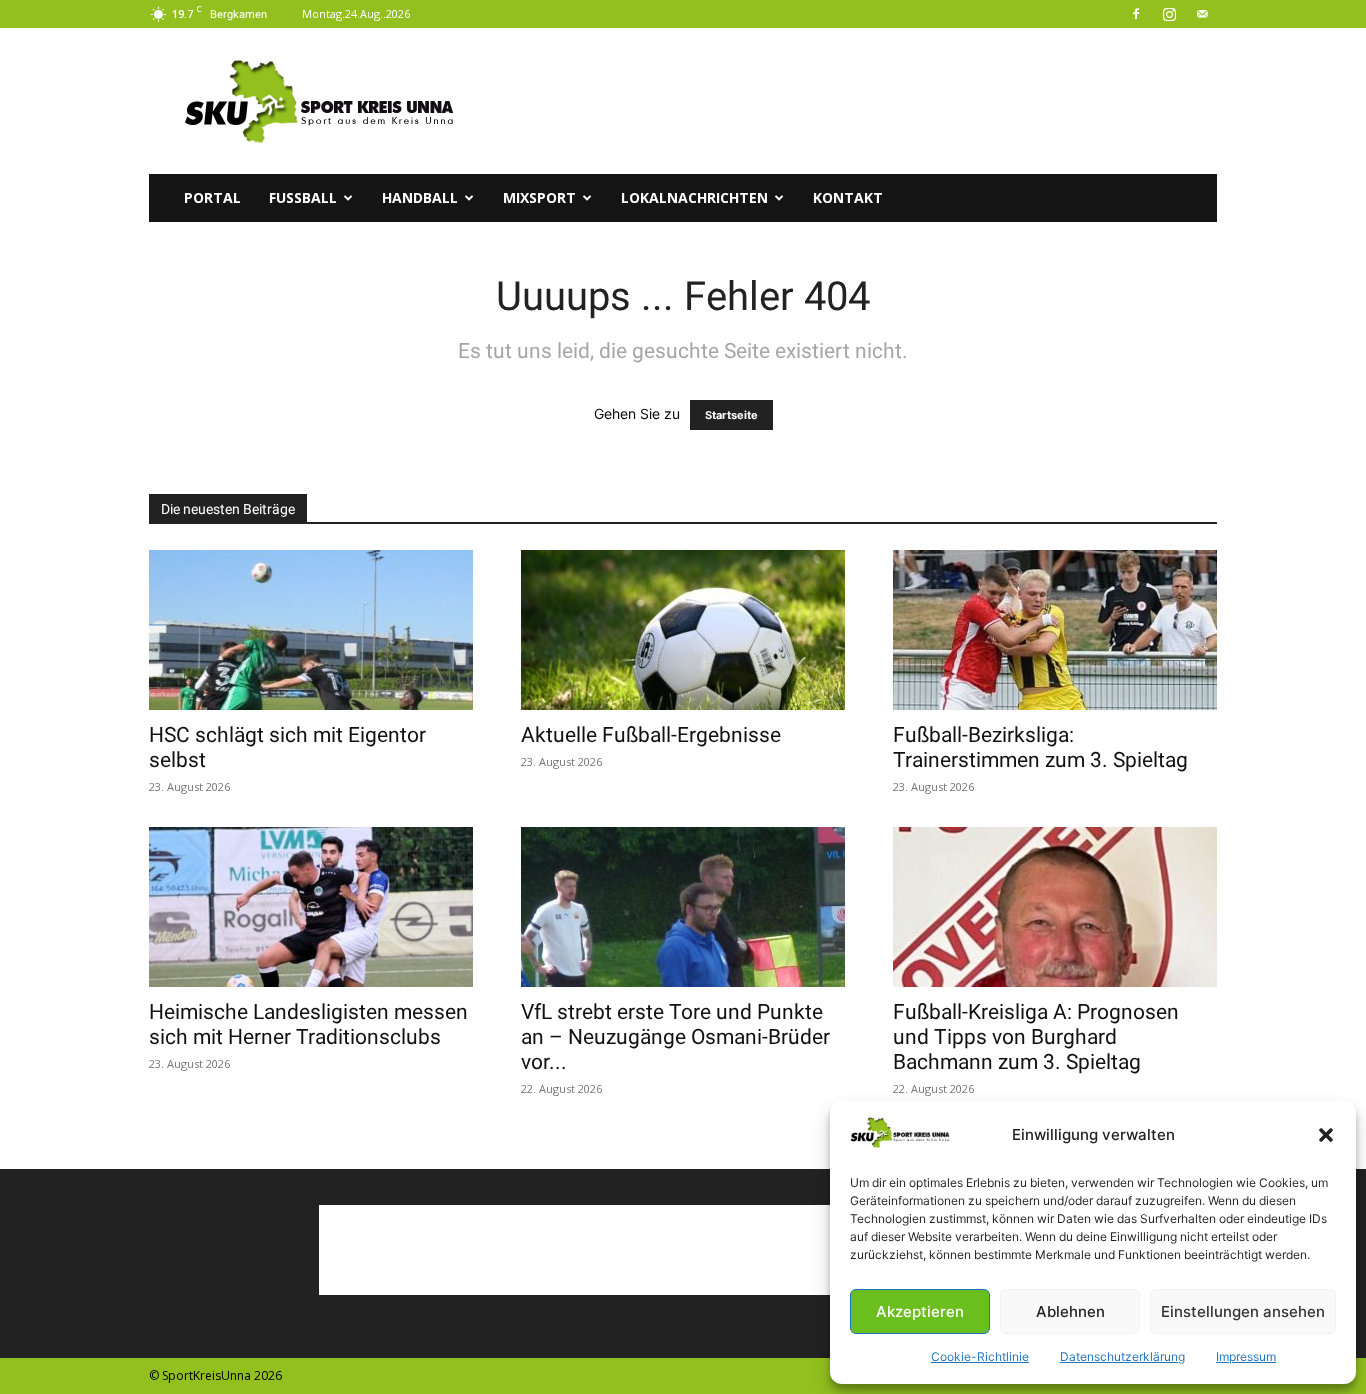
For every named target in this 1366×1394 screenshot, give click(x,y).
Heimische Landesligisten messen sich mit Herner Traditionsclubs (308, 1024)
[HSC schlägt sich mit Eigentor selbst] (311, 630)
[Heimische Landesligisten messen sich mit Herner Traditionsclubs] (311, 907)
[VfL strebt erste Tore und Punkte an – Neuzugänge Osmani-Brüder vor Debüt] (683, 907)
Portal (212, 197)
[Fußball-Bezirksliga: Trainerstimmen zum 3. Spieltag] (1055, 630)
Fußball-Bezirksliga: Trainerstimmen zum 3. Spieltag (1040, 747)
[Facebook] (1136, 14)
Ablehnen (1070, 1311)
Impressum (1246, 1356)
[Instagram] (1169, 14)
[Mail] (1202, 14)
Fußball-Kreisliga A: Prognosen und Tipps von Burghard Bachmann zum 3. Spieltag (1036, 1037)
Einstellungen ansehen (1243, 1311)
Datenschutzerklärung (1122, 1356)
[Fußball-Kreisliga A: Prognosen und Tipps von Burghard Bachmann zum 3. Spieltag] (1055, 907)
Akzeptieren (920, 1311)
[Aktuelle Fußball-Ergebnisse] (683, 630)
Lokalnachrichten (694, 197)
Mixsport (539, 197)
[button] (1326, 1135)
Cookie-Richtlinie (980, 1356)
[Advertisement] (853, 101)
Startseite (731, 415)
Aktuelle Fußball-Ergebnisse (651, 735)
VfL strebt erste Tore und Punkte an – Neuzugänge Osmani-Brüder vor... (675, 1037)
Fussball (303, 197)
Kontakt (848, 197)
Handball (420, 197)
